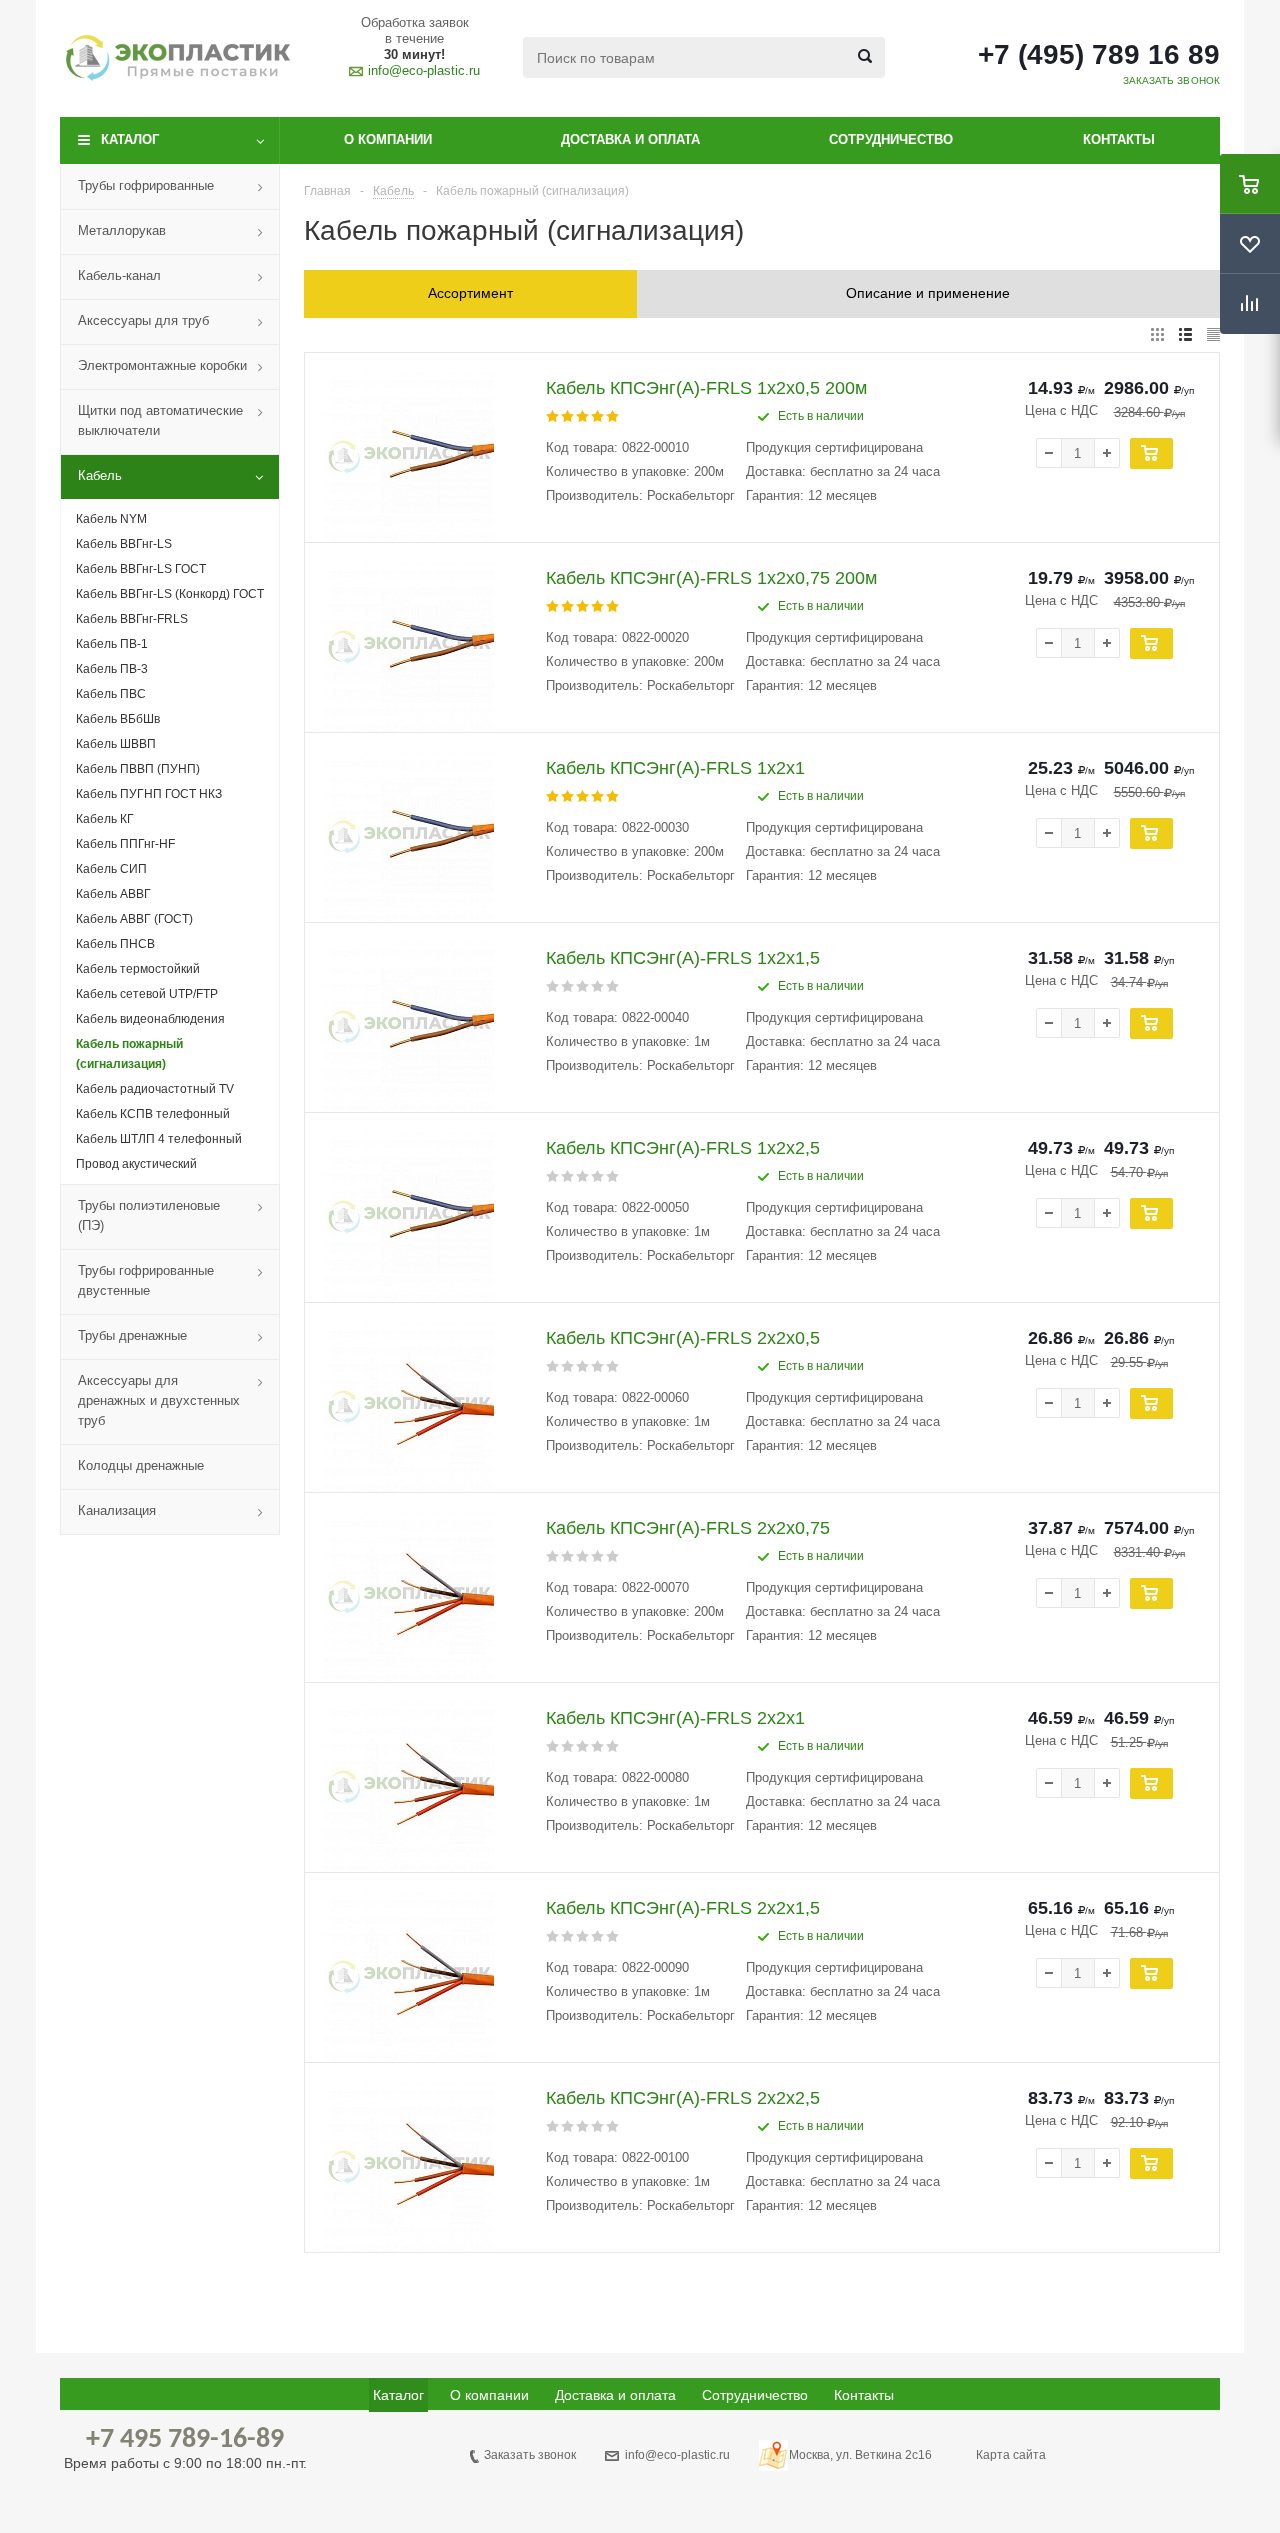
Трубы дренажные (132, 1335)
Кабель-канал (119, 275)
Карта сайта (1011, 2455)
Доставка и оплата (630, 139)
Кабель (100, 475)
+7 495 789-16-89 (185, 2440)
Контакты (1119, 139)
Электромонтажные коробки (162, 365)
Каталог (130, 139)
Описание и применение (928, 293)
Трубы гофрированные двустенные (146, 1280)
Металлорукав (122, 230)
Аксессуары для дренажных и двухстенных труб (159, 1400)
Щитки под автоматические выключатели (160, 420)
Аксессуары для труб (143, 320)
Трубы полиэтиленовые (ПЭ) (149, 1215)
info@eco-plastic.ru (424, 70)
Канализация (117, 1510)
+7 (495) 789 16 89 (1099, 55)
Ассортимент (470, 293)
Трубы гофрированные (146, 185)
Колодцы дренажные (141, 1465)
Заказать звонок (530, 2455)
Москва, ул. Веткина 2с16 (860, 2455)
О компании (388, 139)
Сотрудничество (891, 139)
